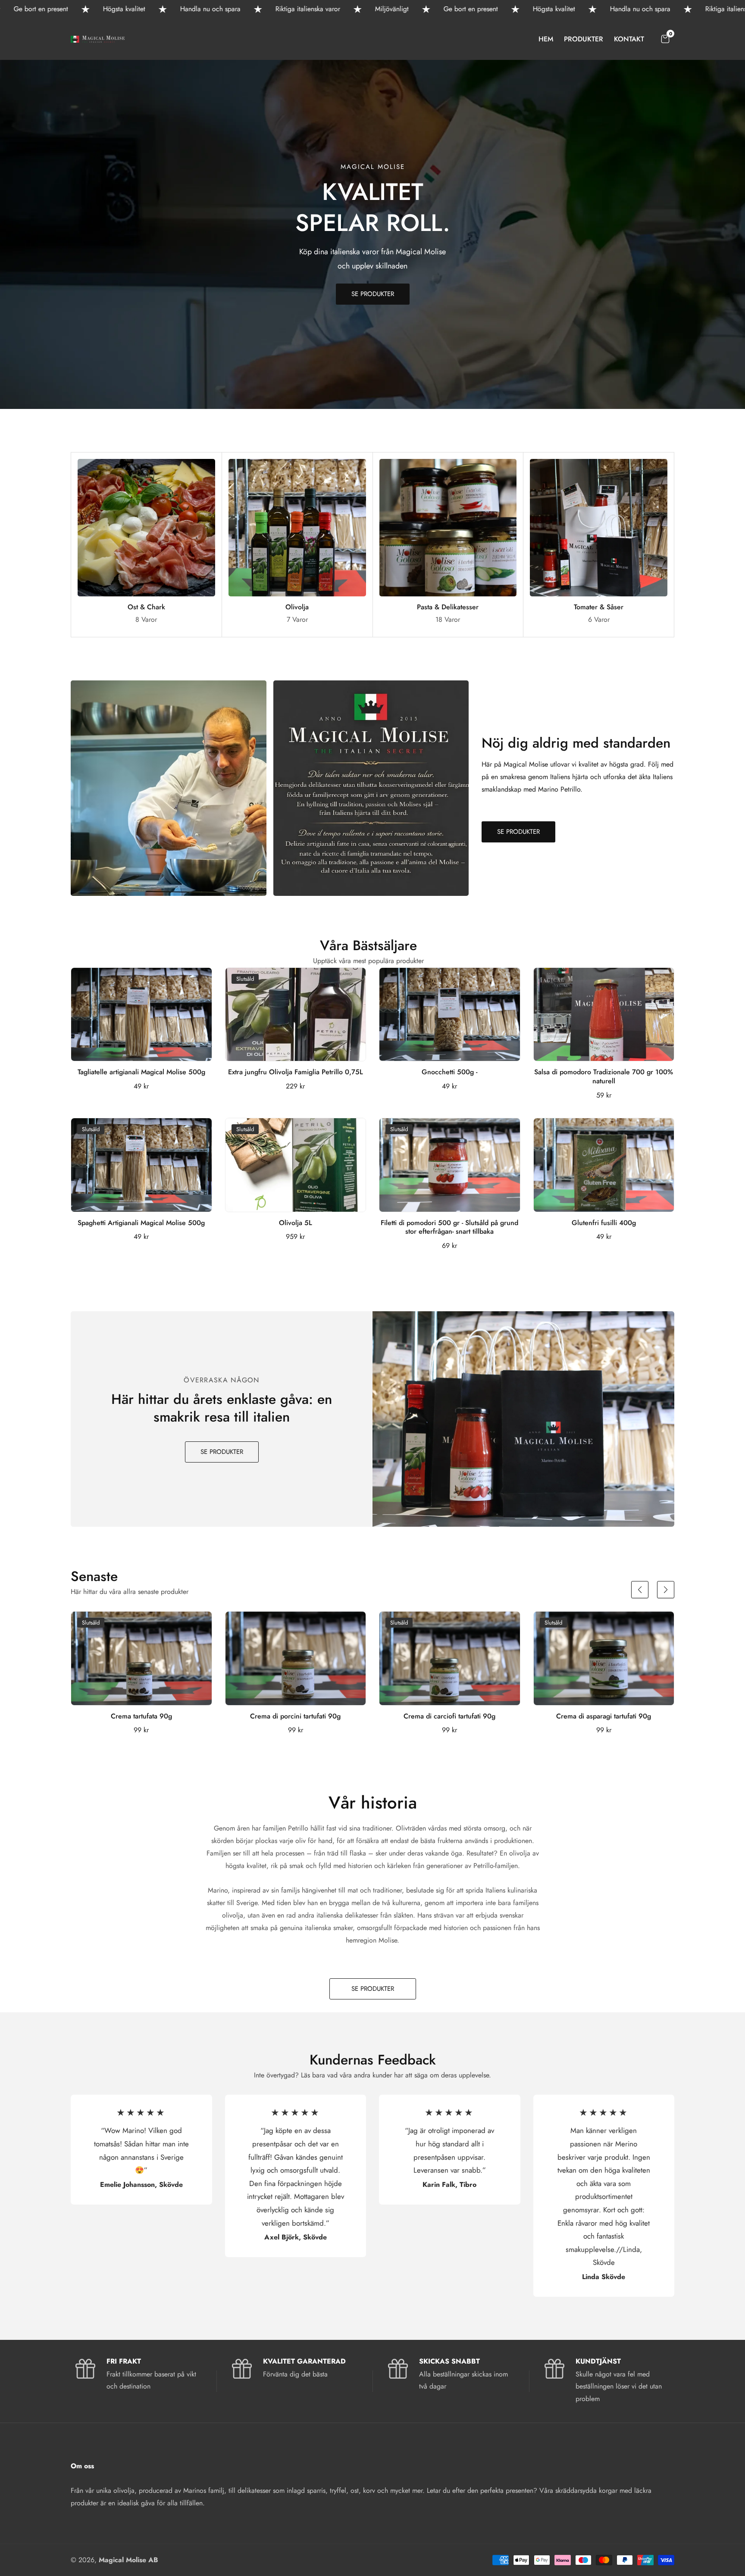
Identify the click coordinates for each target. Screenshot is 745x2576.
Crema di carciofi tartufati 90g (449, 1717)
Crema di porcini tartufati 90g (295, 1717)
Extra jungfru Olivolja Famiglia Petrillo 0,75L (296, 1072)
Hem (546, 39)
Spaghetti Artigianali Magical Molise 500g (141, 1223)
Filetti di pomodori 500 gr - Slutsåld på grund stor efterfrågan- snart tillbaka (449, 1228)
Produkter (584, 39)
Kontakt (629, 39)
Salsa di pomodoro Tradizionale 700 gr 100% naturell (604, 1077)
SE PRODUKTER (373, 294)
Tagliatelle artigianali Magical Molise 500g (141, 1072)
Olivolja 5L (296, 1223)
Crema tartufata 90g (141, 1717)
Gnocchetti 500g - (449, 1072)
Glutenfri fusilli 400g (604, 1223)
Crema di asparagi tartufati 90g (604, 1717)
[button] (640, 1590)
